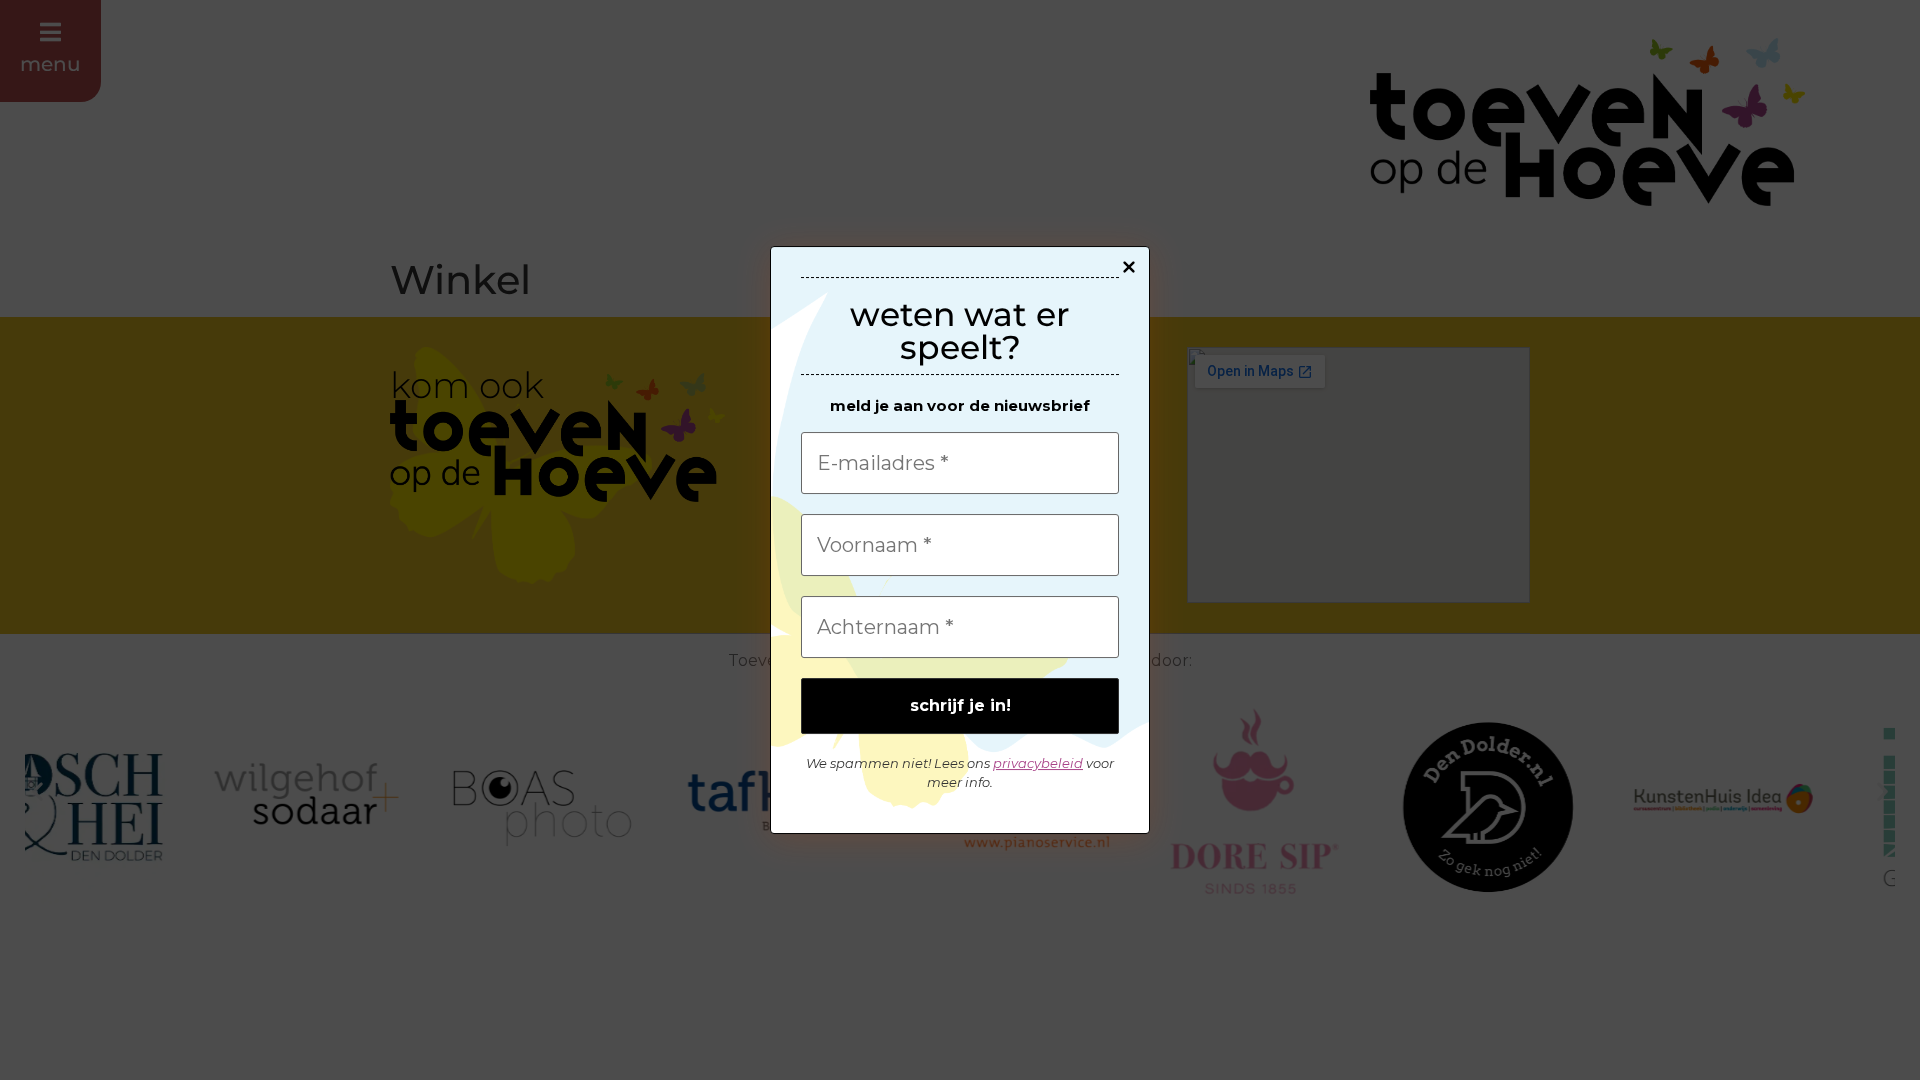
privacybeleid (1038, 763)
